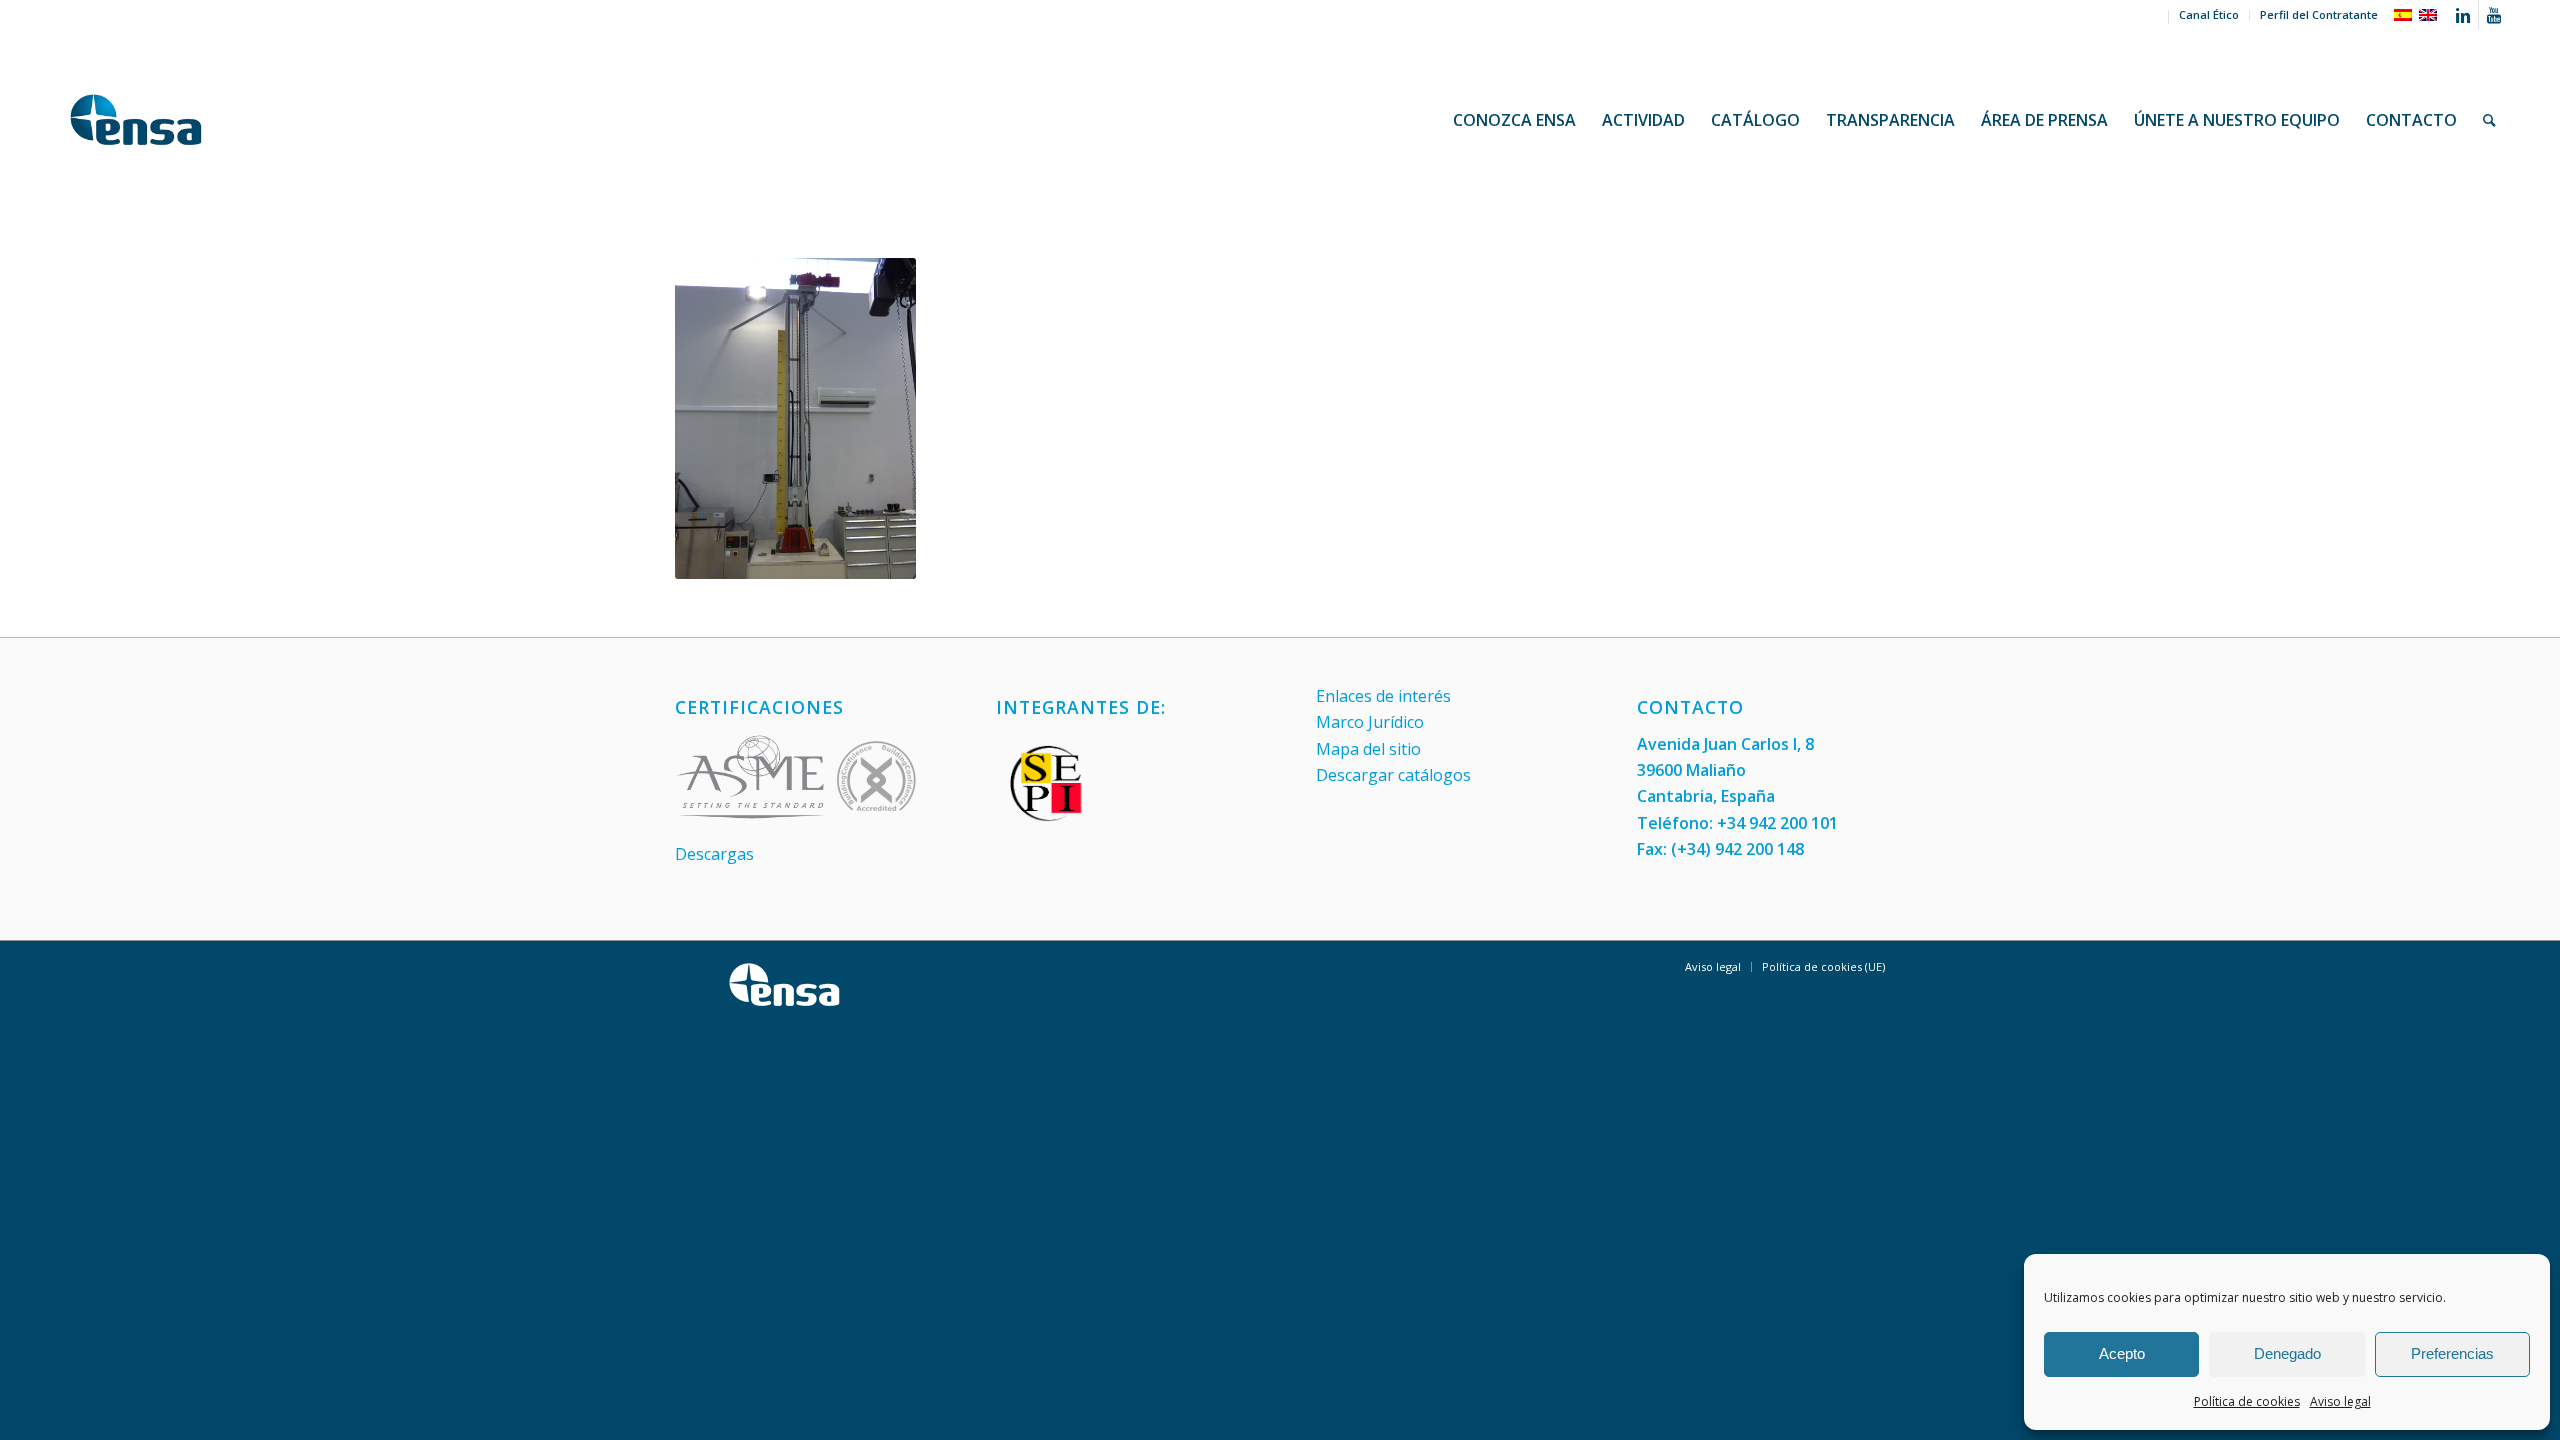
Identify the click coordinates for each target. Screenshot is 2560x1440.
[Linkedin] (2463, 15)
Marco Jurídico (1370, 722)
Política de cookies (2247, 1401)
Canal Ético (2209, 14)
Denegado (2287, 1353)
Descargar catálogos (1393, 775)
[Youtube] (2494, 15)
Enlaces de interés (1383, 696)
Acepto (2122, 1353)
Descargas (714, 854)
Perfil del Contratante (2319, 14)
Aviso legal (2340, 1401)
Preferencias (2452, 1353)
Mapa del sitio (1368, 749)
